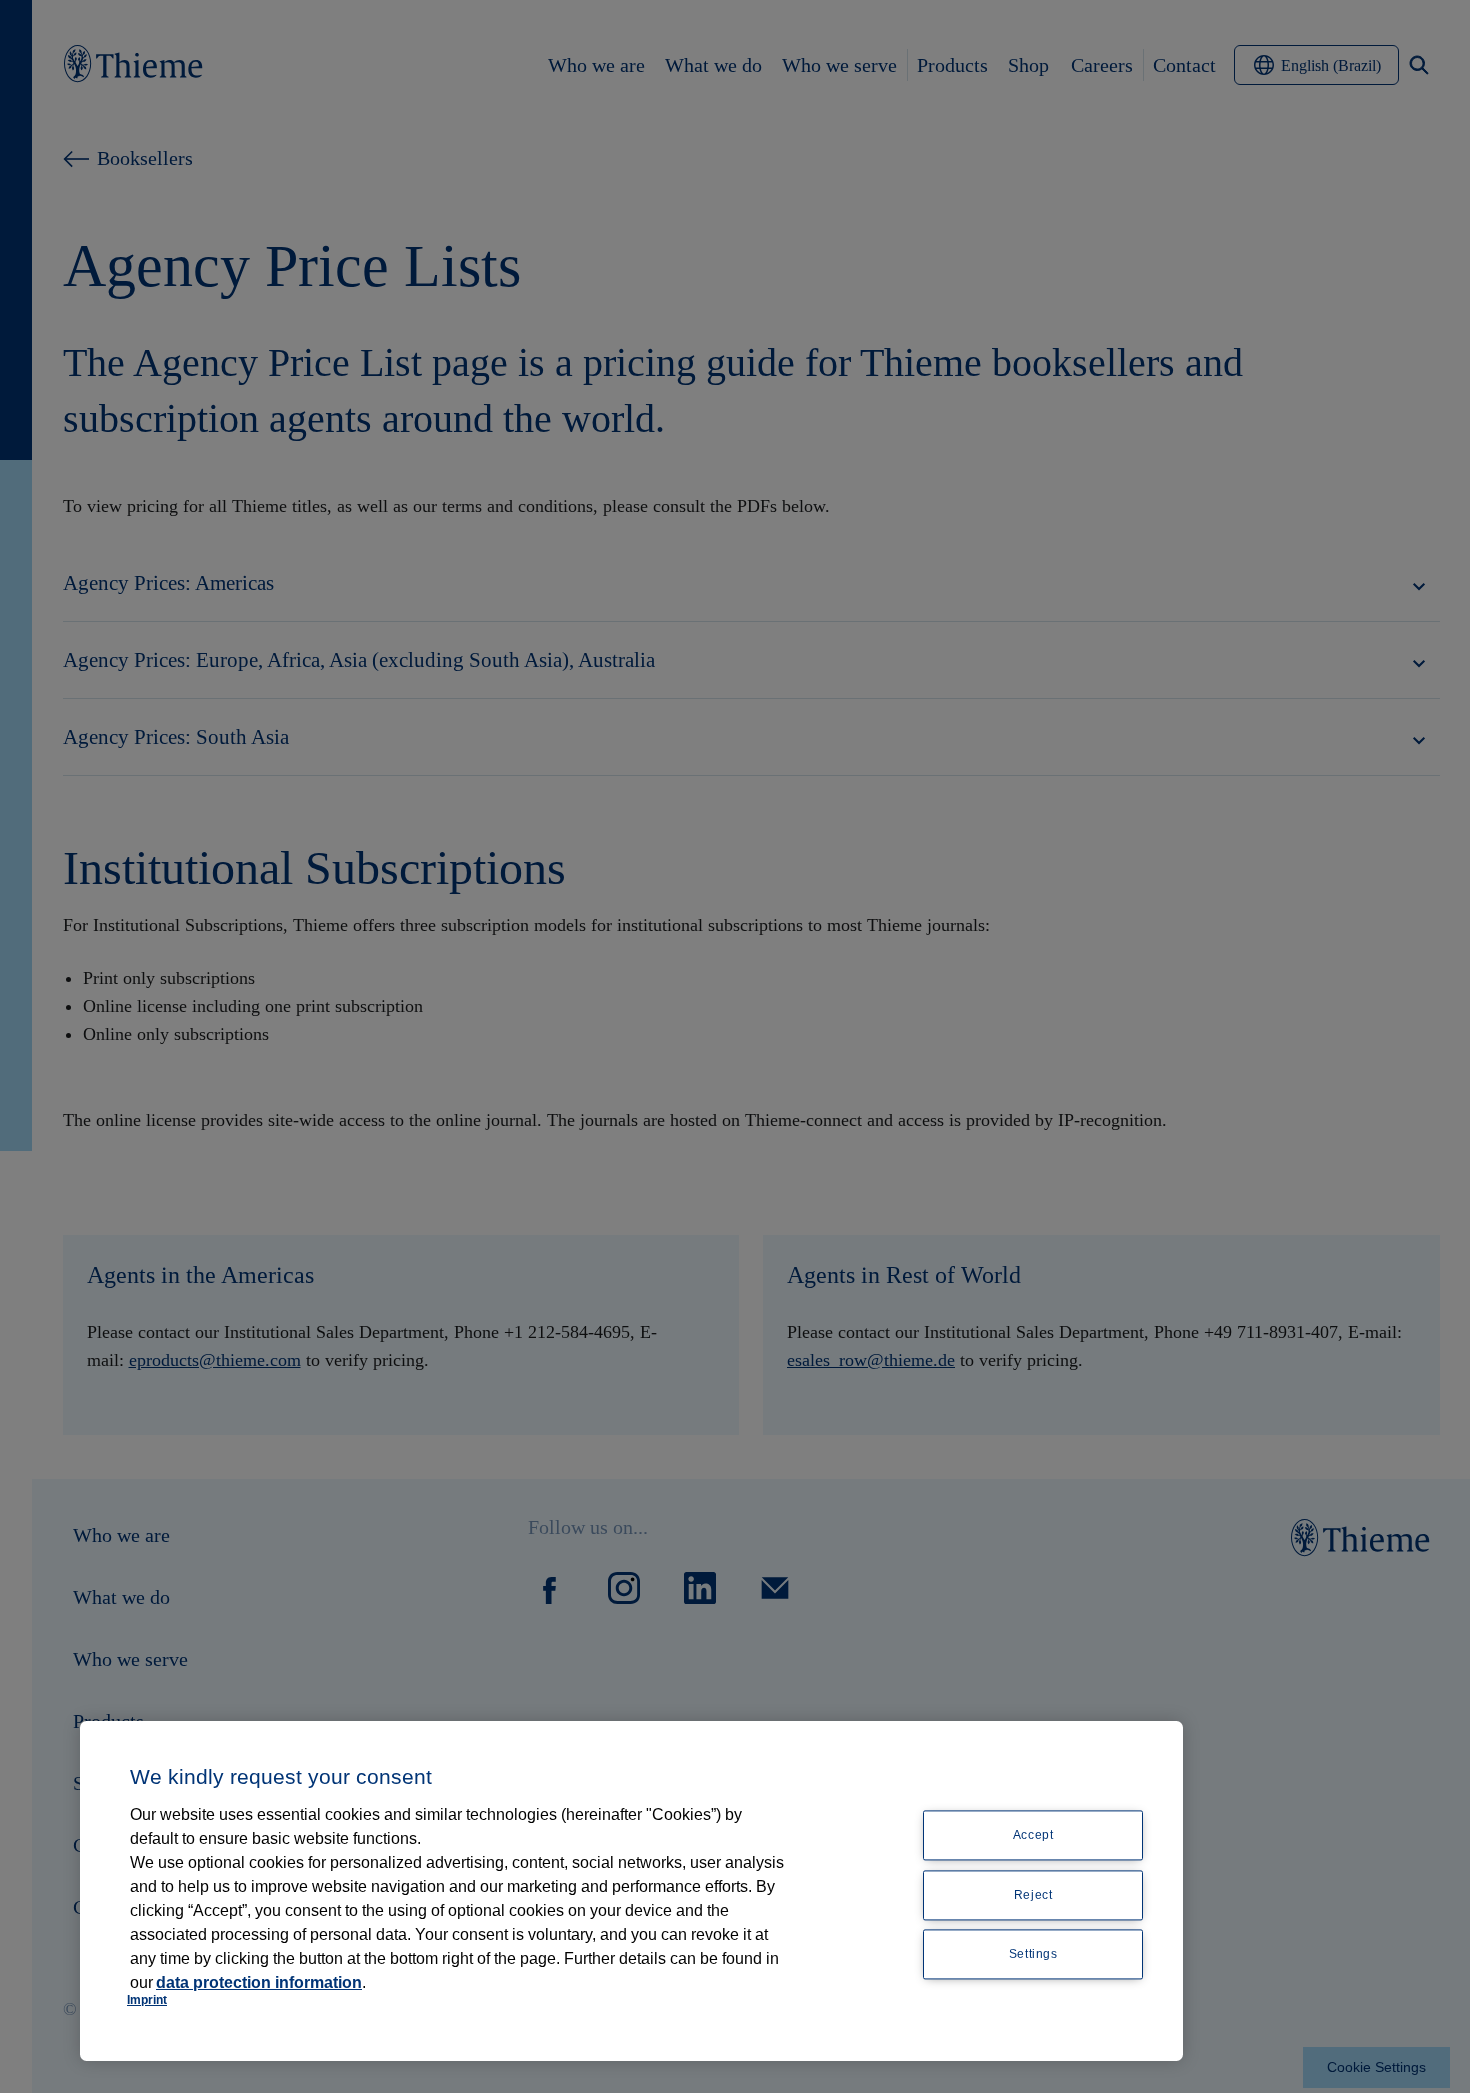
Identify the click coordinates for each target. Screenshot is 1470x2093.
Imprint (147, 2000)
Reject (1033, 1895)
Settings (1033, 1955)
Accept (1033, 1835)
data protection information (259, 1982)
